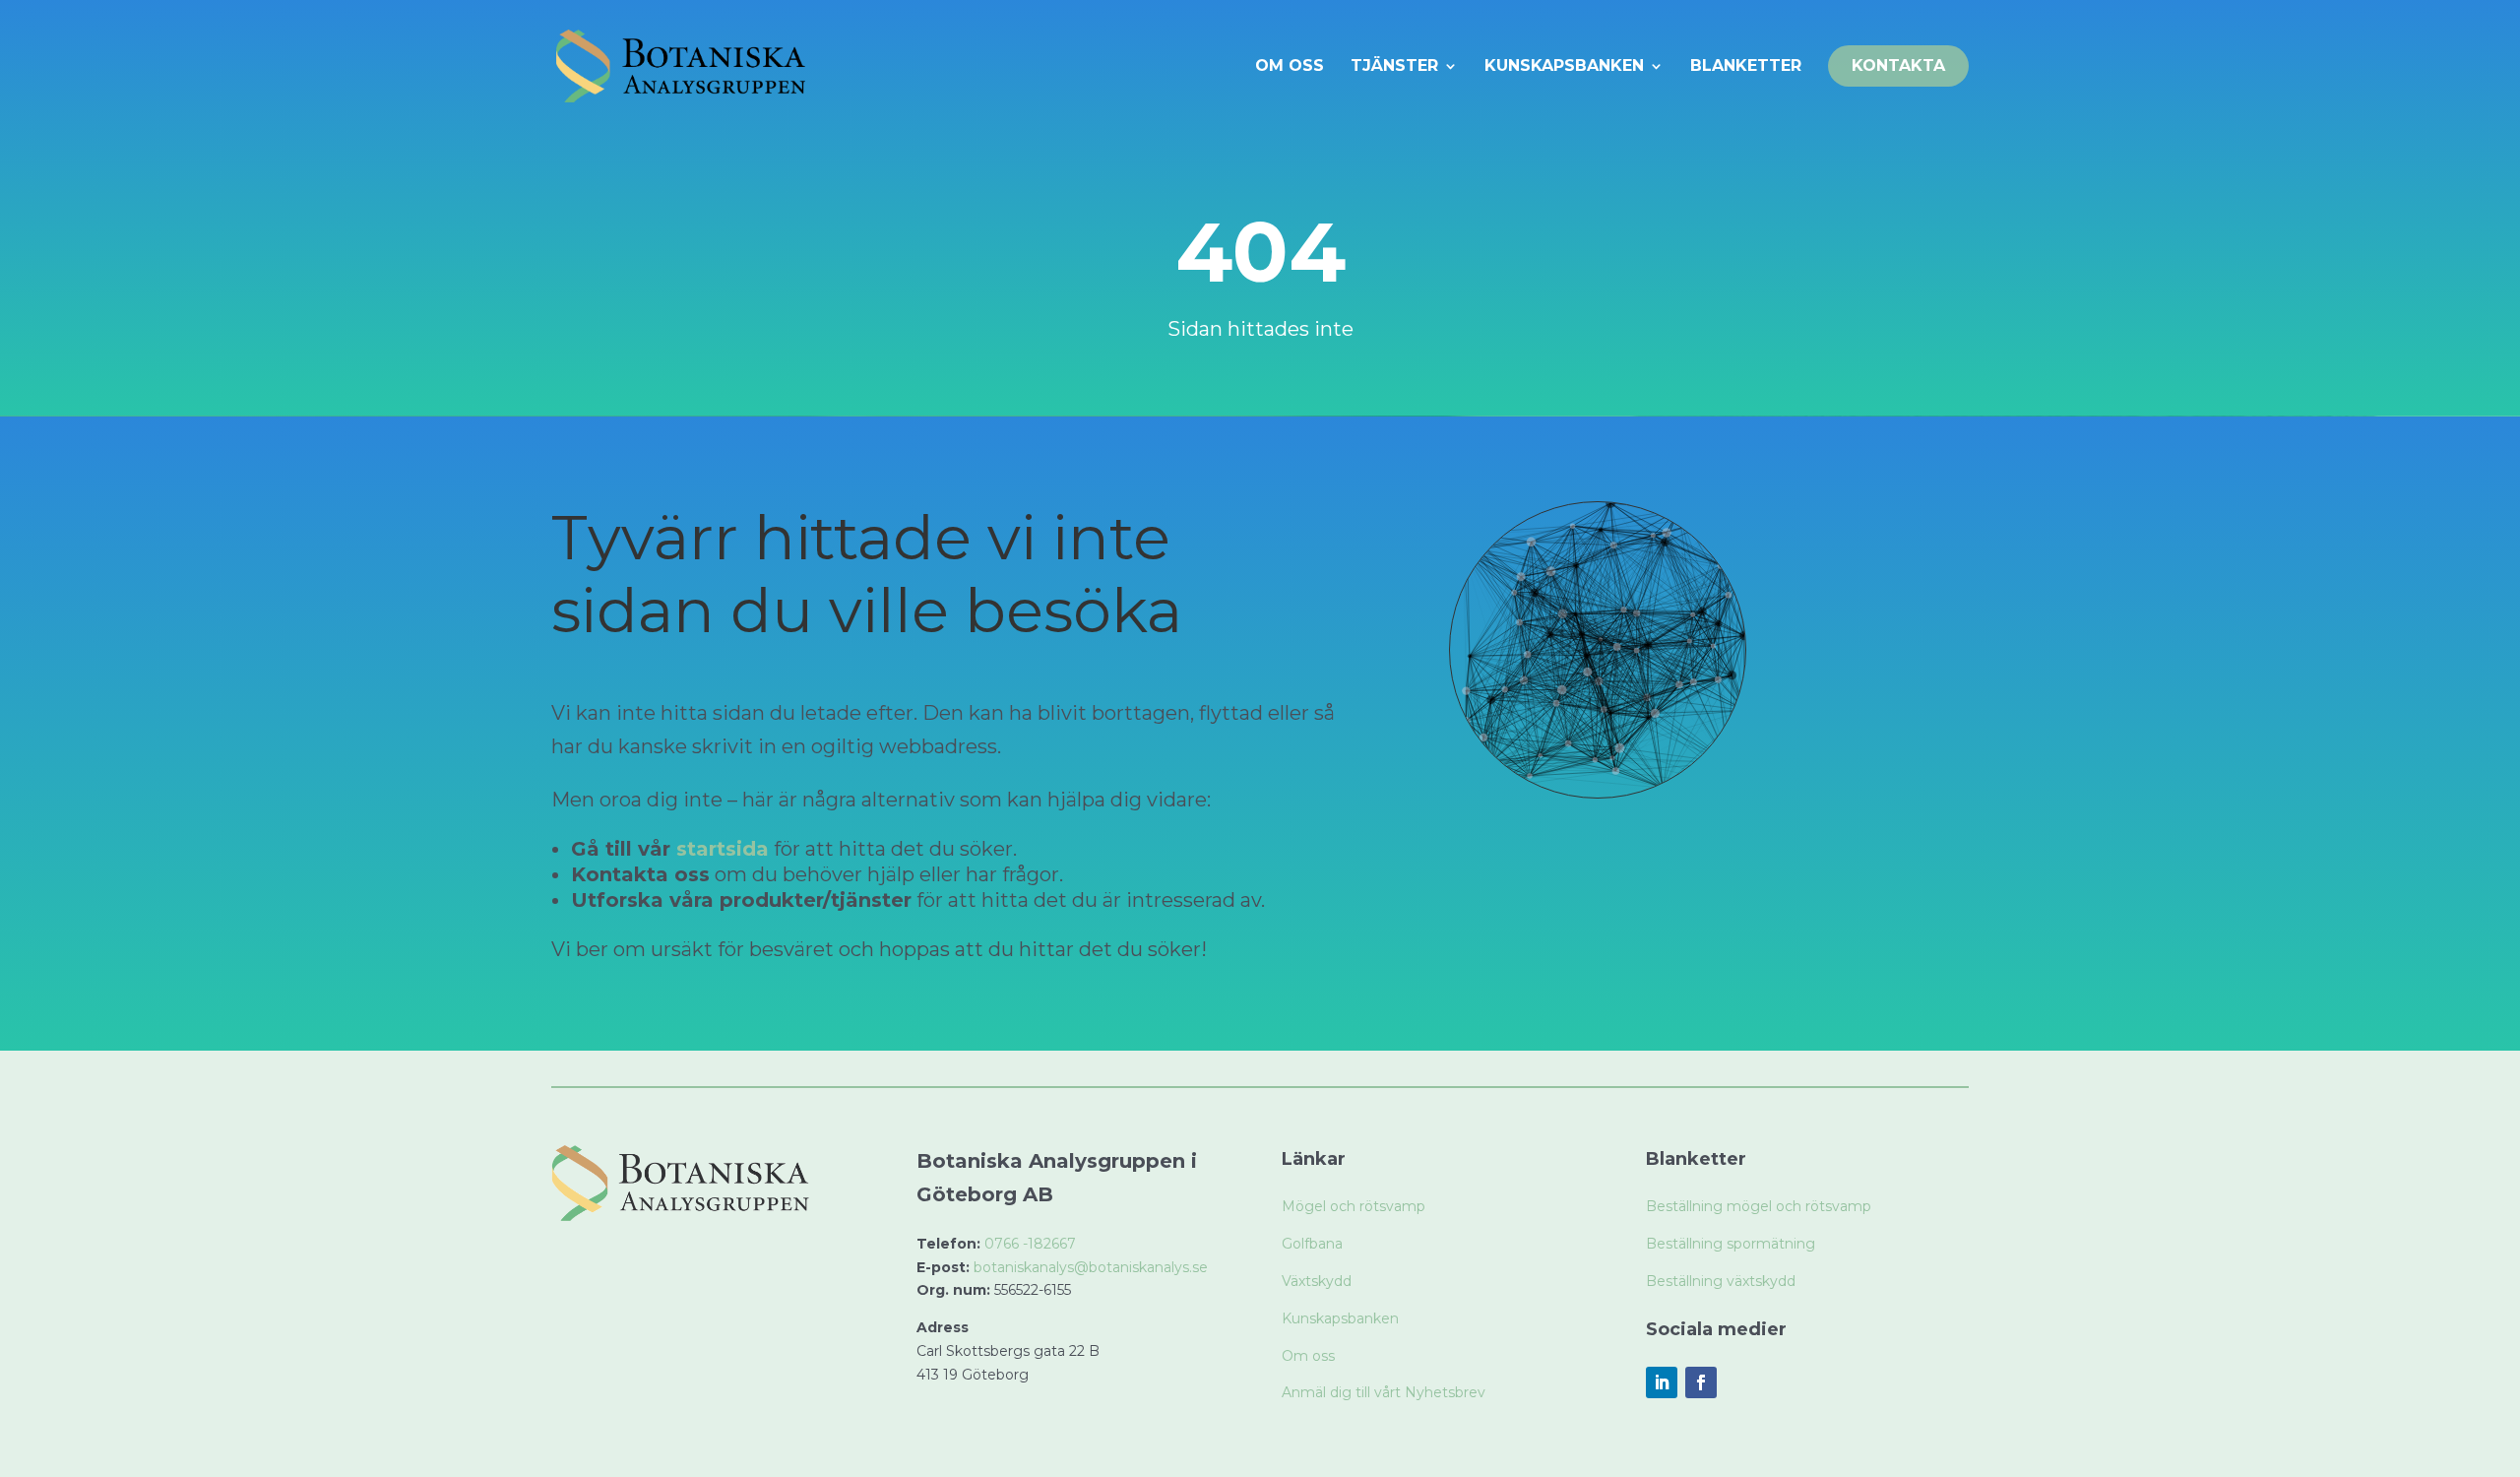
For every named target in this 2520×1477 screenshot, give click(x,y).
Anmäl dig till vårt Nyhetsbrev (1384, 1392)
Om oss (1308, 1356)
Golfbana (1312, 1244)
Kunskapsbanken (1340, 1318)
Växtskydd (1317, 1281)
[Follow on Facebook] (1701, 1382)
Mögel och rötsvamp (1354, 1206)
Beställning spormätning (1731, 1244)
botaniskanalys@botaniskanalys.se (1091, 1267)
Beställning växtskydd (1721, 1281)
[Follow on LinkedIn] (1662, 1382)
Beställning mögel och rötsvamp (1759, 1206)
